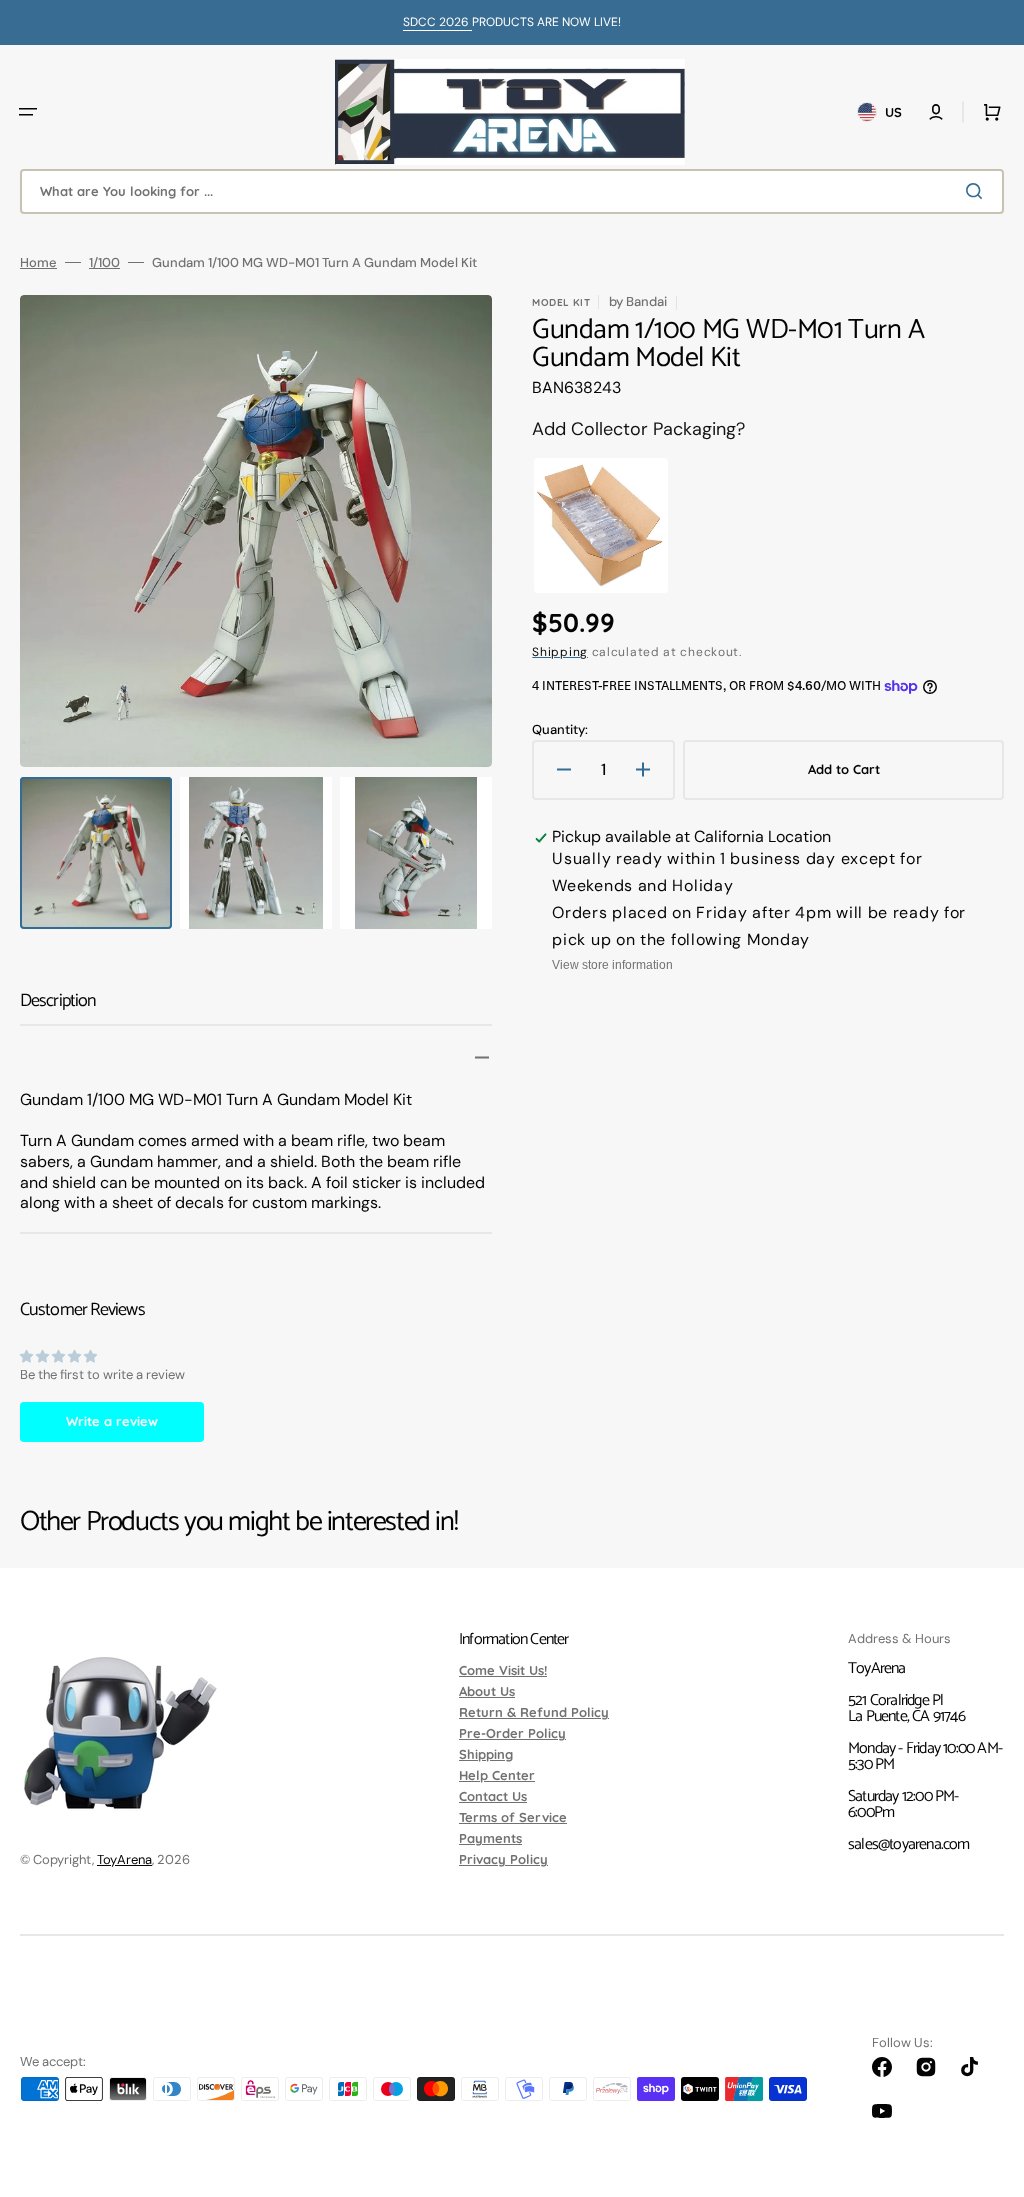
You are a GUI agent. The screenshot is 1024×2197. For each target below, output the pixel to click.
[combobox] (512, 191)
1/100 (104, 262)
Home (38, 262)
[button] (28, 112)
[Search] (978, 191)
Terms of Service (513, 1817)
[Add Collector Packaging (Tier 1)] (601, 526)
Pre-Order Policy (512, 1733)
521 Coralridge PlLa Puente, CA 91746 (906, 1708)
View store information (612, 965)
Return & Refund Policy (534, 1712)
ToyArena (124, 1859)
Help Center (497, 1775)
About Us (487, 1691)
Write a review (112, 1421)
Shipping (560, 652)
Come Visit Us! (503, 1671)
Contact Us (493, 1796)
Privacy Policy (503, 1859)
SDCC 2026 (437, 22)
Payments (490, 1838)
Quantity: (560, 729)
